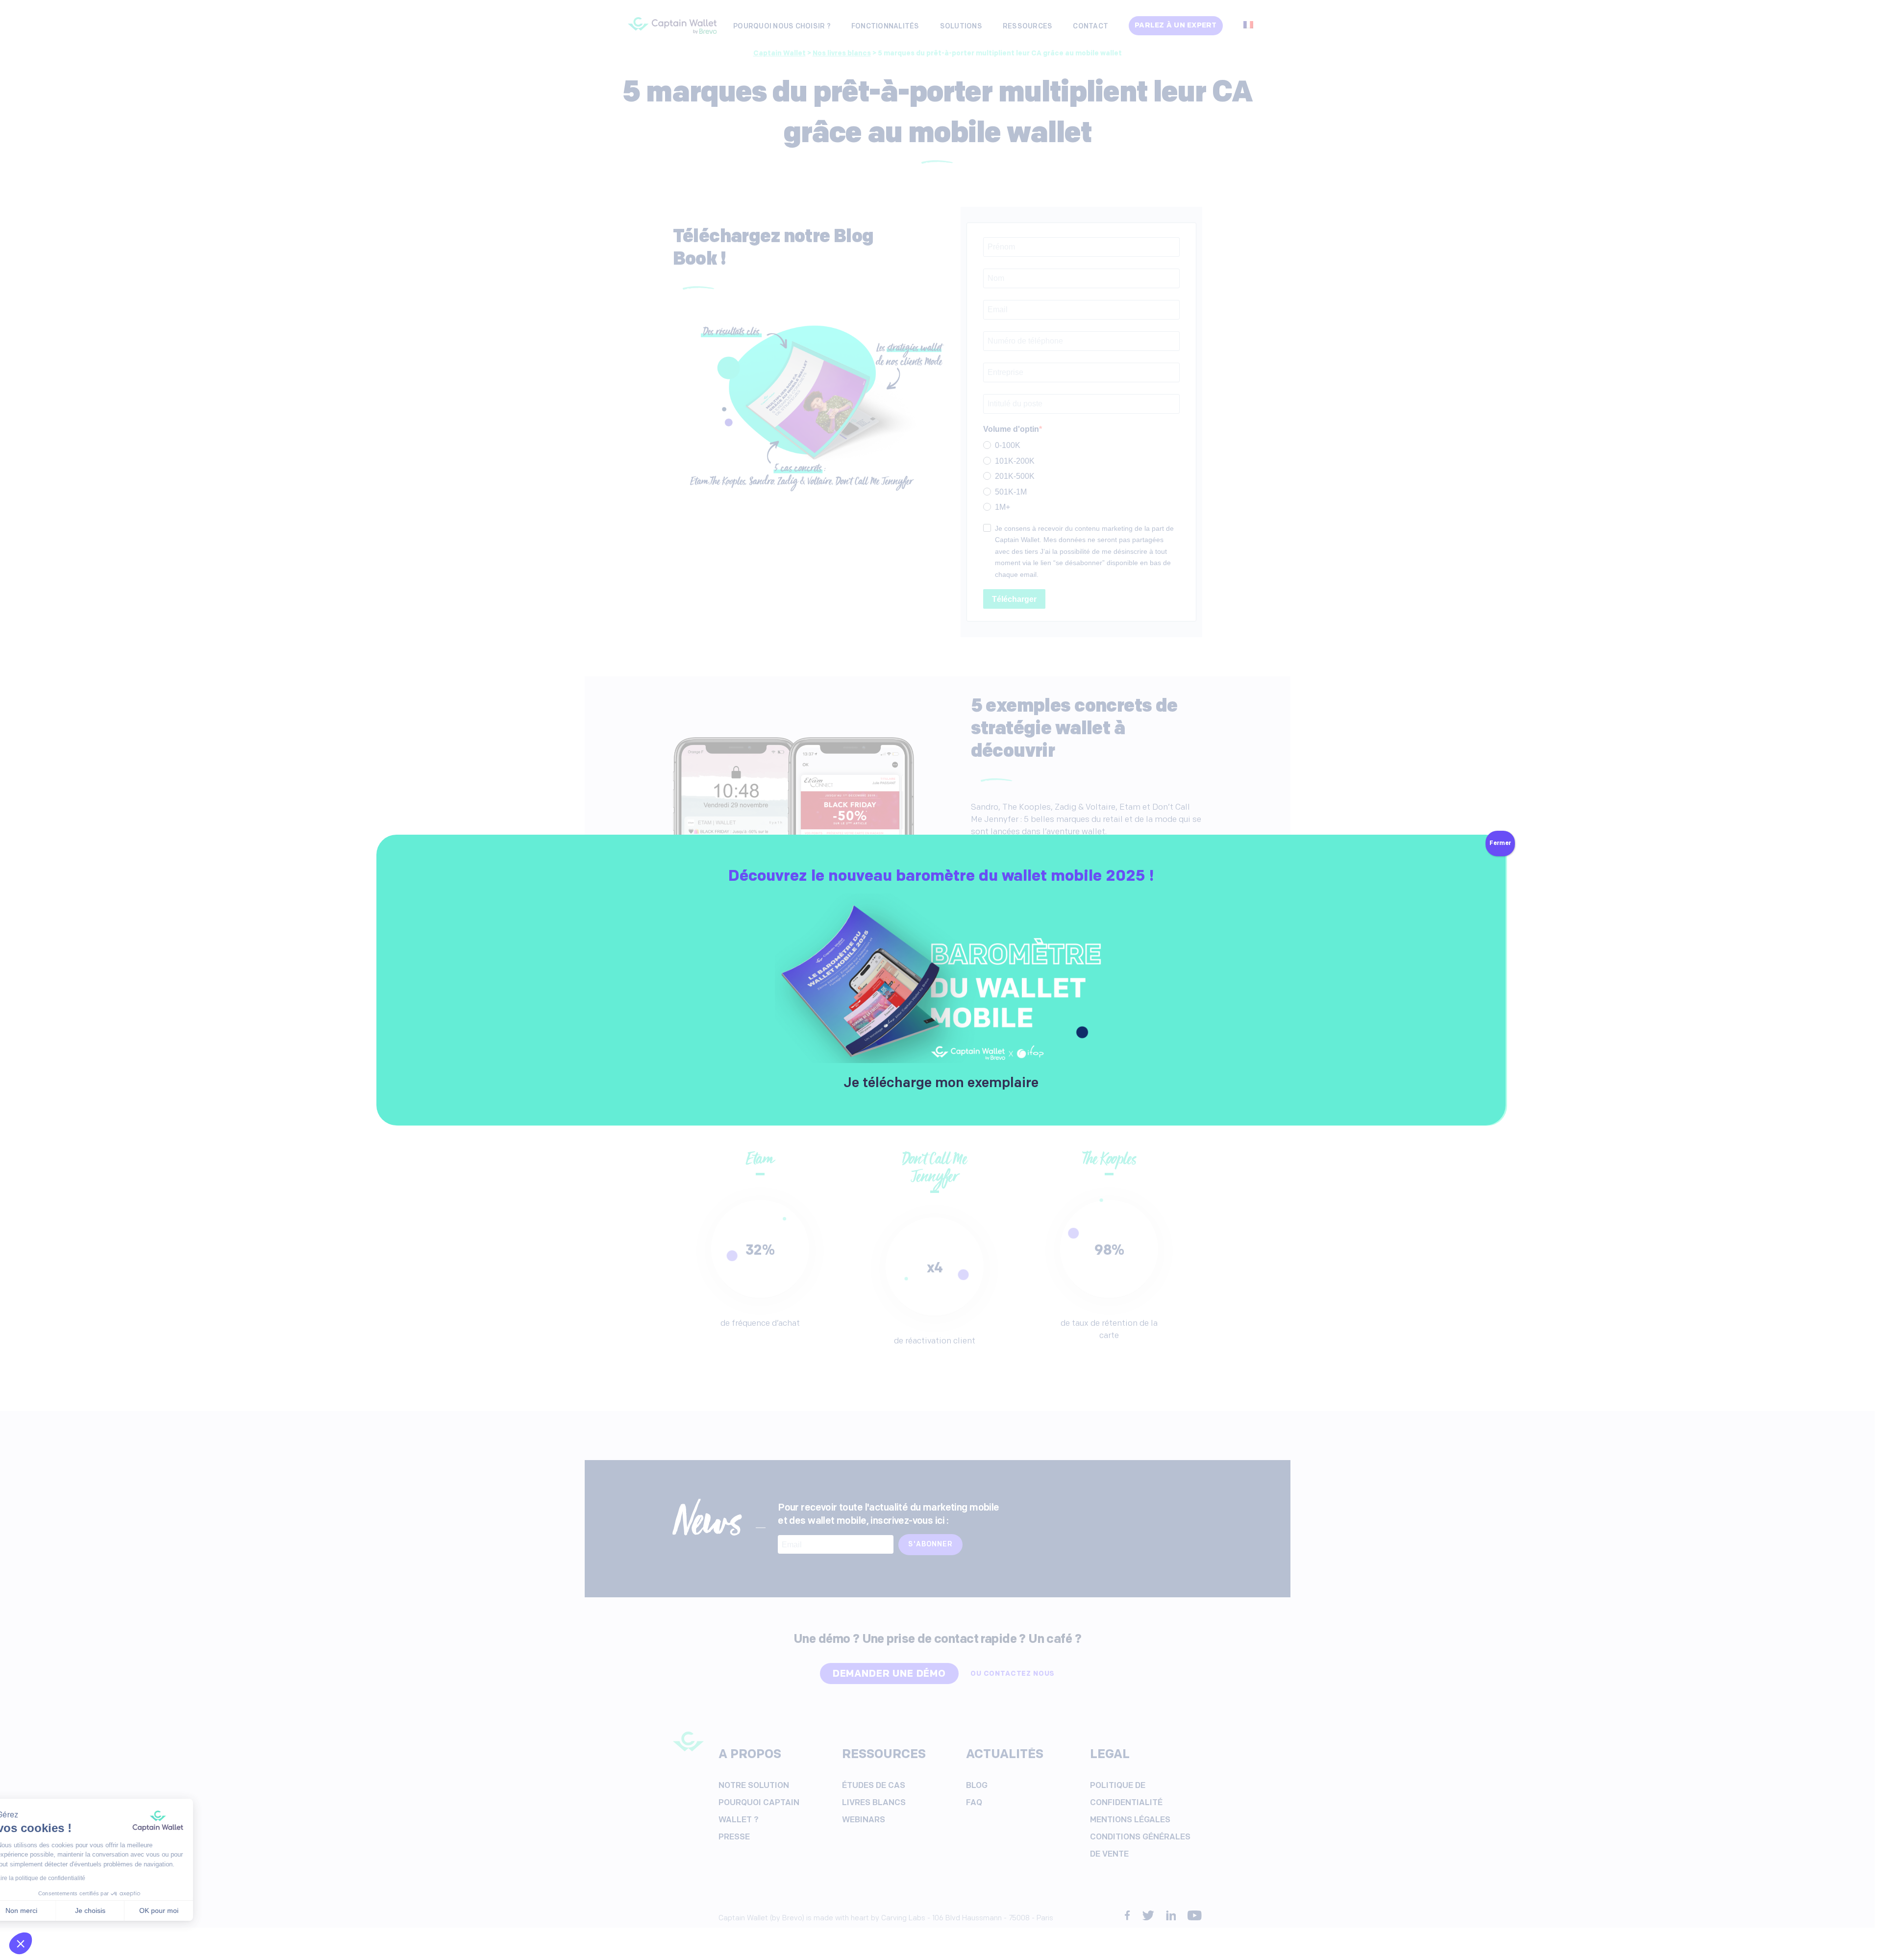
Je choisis (113, 1910)
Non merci (44, 1910)
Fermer (1500, 844)
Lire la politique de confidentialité (64, 1878)
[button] (21, 1943)
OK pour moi (181, 1910)
